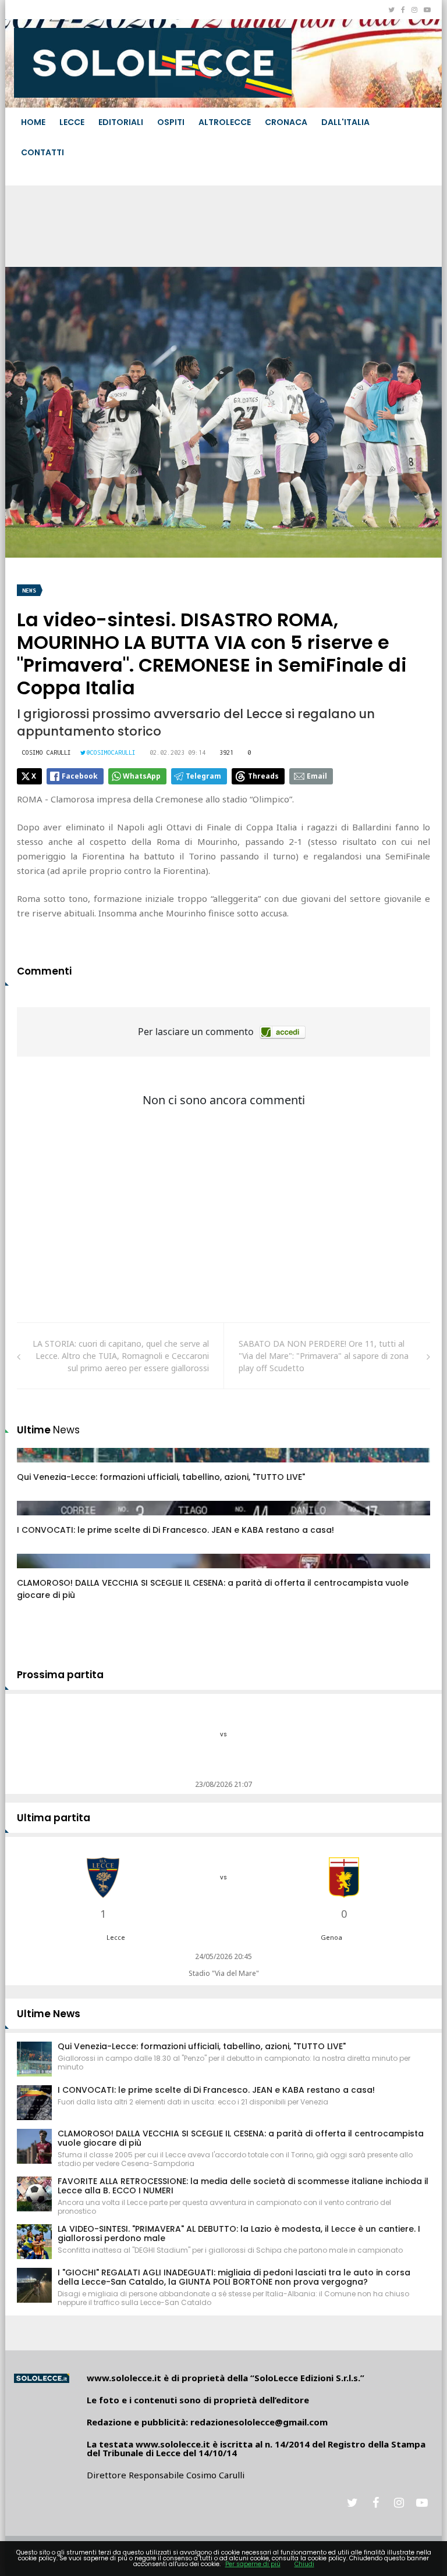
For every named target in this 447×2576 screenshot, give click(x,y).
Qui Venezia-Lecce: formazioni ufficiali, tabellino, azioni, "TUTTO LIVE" (161, 1477)
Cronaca (286, 122)
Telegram (203, 776)
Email (317, 776)
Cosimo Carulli (47, 752)
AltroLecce (225, 122)
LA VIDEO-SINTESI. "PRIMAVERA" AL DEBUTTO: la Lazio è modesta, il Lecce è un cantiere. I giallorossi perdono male (239, 2234)
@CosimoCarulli (111, 752)
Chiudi (304, 2564)
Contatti (42, 152)
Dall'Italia (345, 122)
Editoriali (121, 122)
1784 (38, 1572)
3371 (38, 1467)
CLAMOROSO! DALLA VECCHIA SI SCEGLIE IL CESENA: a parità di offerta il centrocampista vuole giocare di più (241, 2138)
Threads (263, 776)
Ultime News (49, 2014)
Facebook (80, 776)
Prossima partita (60, 1675)
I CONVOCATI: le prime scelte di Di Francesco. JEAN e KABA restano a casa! (175, 1530)
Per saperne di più (253, 2564)
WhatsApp (142, 776)
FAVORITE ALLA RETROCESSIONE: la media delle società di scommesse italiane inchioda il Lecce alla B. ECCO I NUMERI (243, 2186)
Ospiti (171, 122)
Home (33, 122)
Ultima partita (54, 1818)
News (29, 591)
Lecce (72, 122)
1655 (38, 1519)
